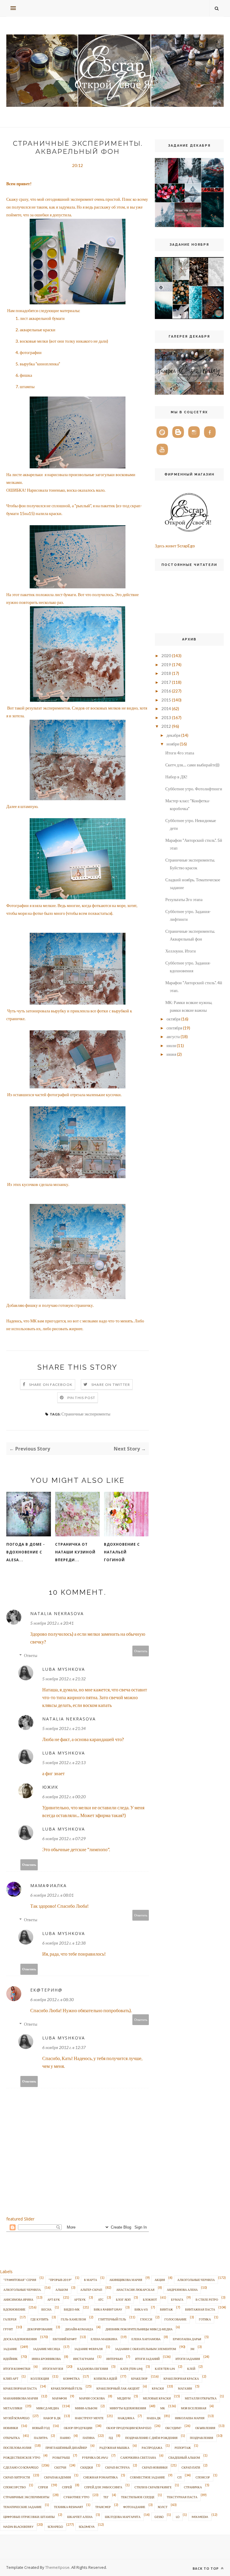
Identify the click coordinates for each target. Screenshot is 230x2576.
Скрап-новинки (155, 2467)
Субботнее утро (76, 2497)
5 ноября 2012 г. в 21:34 (64, 1728)
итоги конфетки (17, 2369)
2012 (166, 726)
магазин (185, 2388)
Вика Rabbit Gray (108, 2309)
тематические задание (22, 2507)
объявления (205, 2428)
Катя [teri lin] (131, 2369)
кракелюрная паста (20, 2388)
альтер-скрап (91, 2290)
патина (89, 2438)
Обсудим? (173, 2428)
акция (160, 2280)
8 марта (91, 2280)
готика (205, 2319)
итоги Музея (53, 2369)
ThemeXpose (57, 2567)
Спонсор (203, 2477)
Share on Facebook (51, 1385)
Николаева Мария (190, 2418)
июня (171, 1054)
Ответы (31, 1655)
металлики (13, 2408)
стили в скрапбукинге (153, 2487)
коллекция (40, 2378)
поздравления (202, 2438)
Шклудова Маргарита (123, 2517)
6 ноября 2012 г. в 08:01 (52, 1895)
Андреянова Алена (182, 2290)
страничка (193, 2487)
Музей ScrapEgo (16, 2418)
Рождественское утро (22, 2457)
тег (106, 2497)
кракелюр (139, 2378)
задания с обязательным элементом (146, 2349)
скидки (87, 2467)
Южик (50, 1787)
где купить (40, 2319)
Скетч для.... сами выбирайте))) (192, 765)
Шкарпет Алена (80, 2517)
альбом (62, 2290)
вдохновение (14, 2309)
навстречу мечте (89, 2418)
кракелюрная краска (181, 2378)
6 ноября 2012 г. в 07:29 (64, 1838)
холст (162, 2507)
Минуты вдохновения (128, 2408)
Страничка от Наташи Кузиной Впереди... (75, 1552)
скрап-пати (191, 2467)
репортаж (183, 2448)
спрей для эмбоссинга (103, 2487)
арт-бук (54, 2299)
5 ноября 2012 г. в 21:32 (64, 1679)
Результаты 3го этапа (184, 899)
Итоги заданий (147, 2359)
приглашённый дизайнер (66, 2448)
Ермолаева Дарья (187, 2339)
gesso (159, 2517)
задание (10, 2349)
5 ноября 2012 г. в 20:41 (52, 1623)
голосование (175, 2319)
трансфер (103, 2507)
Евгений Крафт (65, 2339)
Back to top (206, 2568)
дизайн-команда (79, 2329)
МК (163, 2408)
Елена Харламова (146, 2339)
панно (65, 2438)
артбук (80, 2299)
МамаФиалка (49, 1885)
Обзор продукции (78, 2428)
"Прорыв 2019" (60, 2280)
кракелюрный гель (67, 2388)
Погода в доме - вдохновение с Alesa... (26, 1552)
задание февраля (88, 2349)
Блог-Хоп (123, 2299)
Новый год (41, 2428)
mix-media (200, 2517)
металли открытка (201, 2398)
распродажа (152, 2448)
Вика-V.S (141, 2309)
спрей (67, 2487)
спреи (43, 2487)
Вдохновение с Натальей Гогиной (122, 1552)
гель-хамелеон (73, 2319)
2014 (166, 708)
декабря (173, 735)
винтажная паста (200, 2309)
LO (178, 2517)
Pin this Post (81, 1398)
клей (191, 2369)
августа (173, 1036)
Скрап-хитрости (17, 2477)
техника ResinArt (68, 2507)
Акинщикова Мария (126, 2280)
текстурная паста (182, 2497)
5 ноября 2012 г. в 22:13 (64, 1762)
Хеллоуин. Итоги (181, 951)
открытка (12, 2438)
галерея (10, 2319)
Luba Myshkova (64, 1669)
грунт (8, 2329)
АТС (101, 2299)
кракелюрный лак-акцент (118, 2388)
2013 (166, 717)
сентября (174, 1028)
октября (173, 1019)
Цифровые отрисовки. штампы (29, 2517)
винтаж (166, 2309)
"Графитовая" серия (20, 2280)
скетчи (60, 2467)
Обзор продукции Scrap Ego (129, 2428)
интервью (115, 2359)
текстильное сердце (138, 2497)
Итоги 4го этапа (180, 753)
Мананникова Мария (21, 2398)
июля (171, 1045)
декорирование (40, 2329)
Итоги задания (188, 2359)
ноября (173, 744)
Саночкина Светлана (138, 2457)
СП (179, 2477)
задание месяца (47, 2349)
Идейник (10, 2359)
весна (46, 2309)
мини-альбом (86, 2408)
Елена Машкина (104, 2339)
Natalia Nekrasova (57, 1613)
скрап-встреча (117, 2467)
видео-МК (72, 2309)
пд (111, 2438)
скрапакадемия (57, 2477)
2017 (166, 682)
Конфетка (71, 2378)
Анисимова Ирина (18, 2299)
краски (158, 2388)
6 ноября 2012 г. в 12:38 (64, 1943)
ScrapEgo (55, 2527)
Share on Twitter (111, 1385)
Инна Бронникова (46, 2359)
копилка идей (105, 2378)
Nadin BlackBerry (18, 2527)
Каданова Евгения (93, 2369)
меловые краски (157, 2398)
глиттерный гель (112, 2319)
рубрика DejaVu (95, 2457)
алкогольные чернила (196, 2280)
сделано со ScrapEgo (21, 2467)
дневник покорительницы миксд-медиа (139, 2329)
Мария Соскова (92, 2398)
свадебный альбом (184, 2457)
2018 (166, 673)
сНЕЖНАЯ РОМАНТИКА (100, 2477)
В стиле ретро (207, 2299)
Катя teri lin (165, 2369)
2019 (166, 664)
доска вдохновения (20, 2339)
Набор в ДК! (176, 777)
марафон (59, 2398)
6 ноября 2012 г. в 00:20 (64, 1797)
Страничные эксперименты (86, 1414)
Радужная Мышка (114, 2448)
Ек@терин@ (46, 1990)
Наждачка (126, 2418)
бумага (177, 2299)
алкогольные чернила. (22, 2290)
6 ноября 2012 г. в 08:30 (52, 1999)
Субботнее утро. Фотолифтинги (194, 789)
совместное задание (147, 2477)
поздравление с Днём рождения (151, 2438)
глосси (146, 2319)
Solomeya (87, 2527)
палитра (41, 2438)
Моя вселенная (194, 2408)
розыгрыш (61, 2457)
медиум (124, 2398)
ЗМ (192, 2349)
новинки (11, 2428)
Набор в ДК (52, 2418)
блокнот (150, 2299)
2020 (166, 656)
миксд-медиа (48, 2408)
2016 (166, 691)
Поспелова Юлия (17, 2448)
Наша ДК (154, 2418)
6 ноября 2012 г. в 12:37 (64, 2047)
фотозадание (134, 2507)
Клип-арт (11, 2378)
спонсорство (15, 2487)
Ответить (141, 1651)
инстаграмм (84, 2359)
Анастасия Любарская (135, 2290)
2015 (166, 700)
